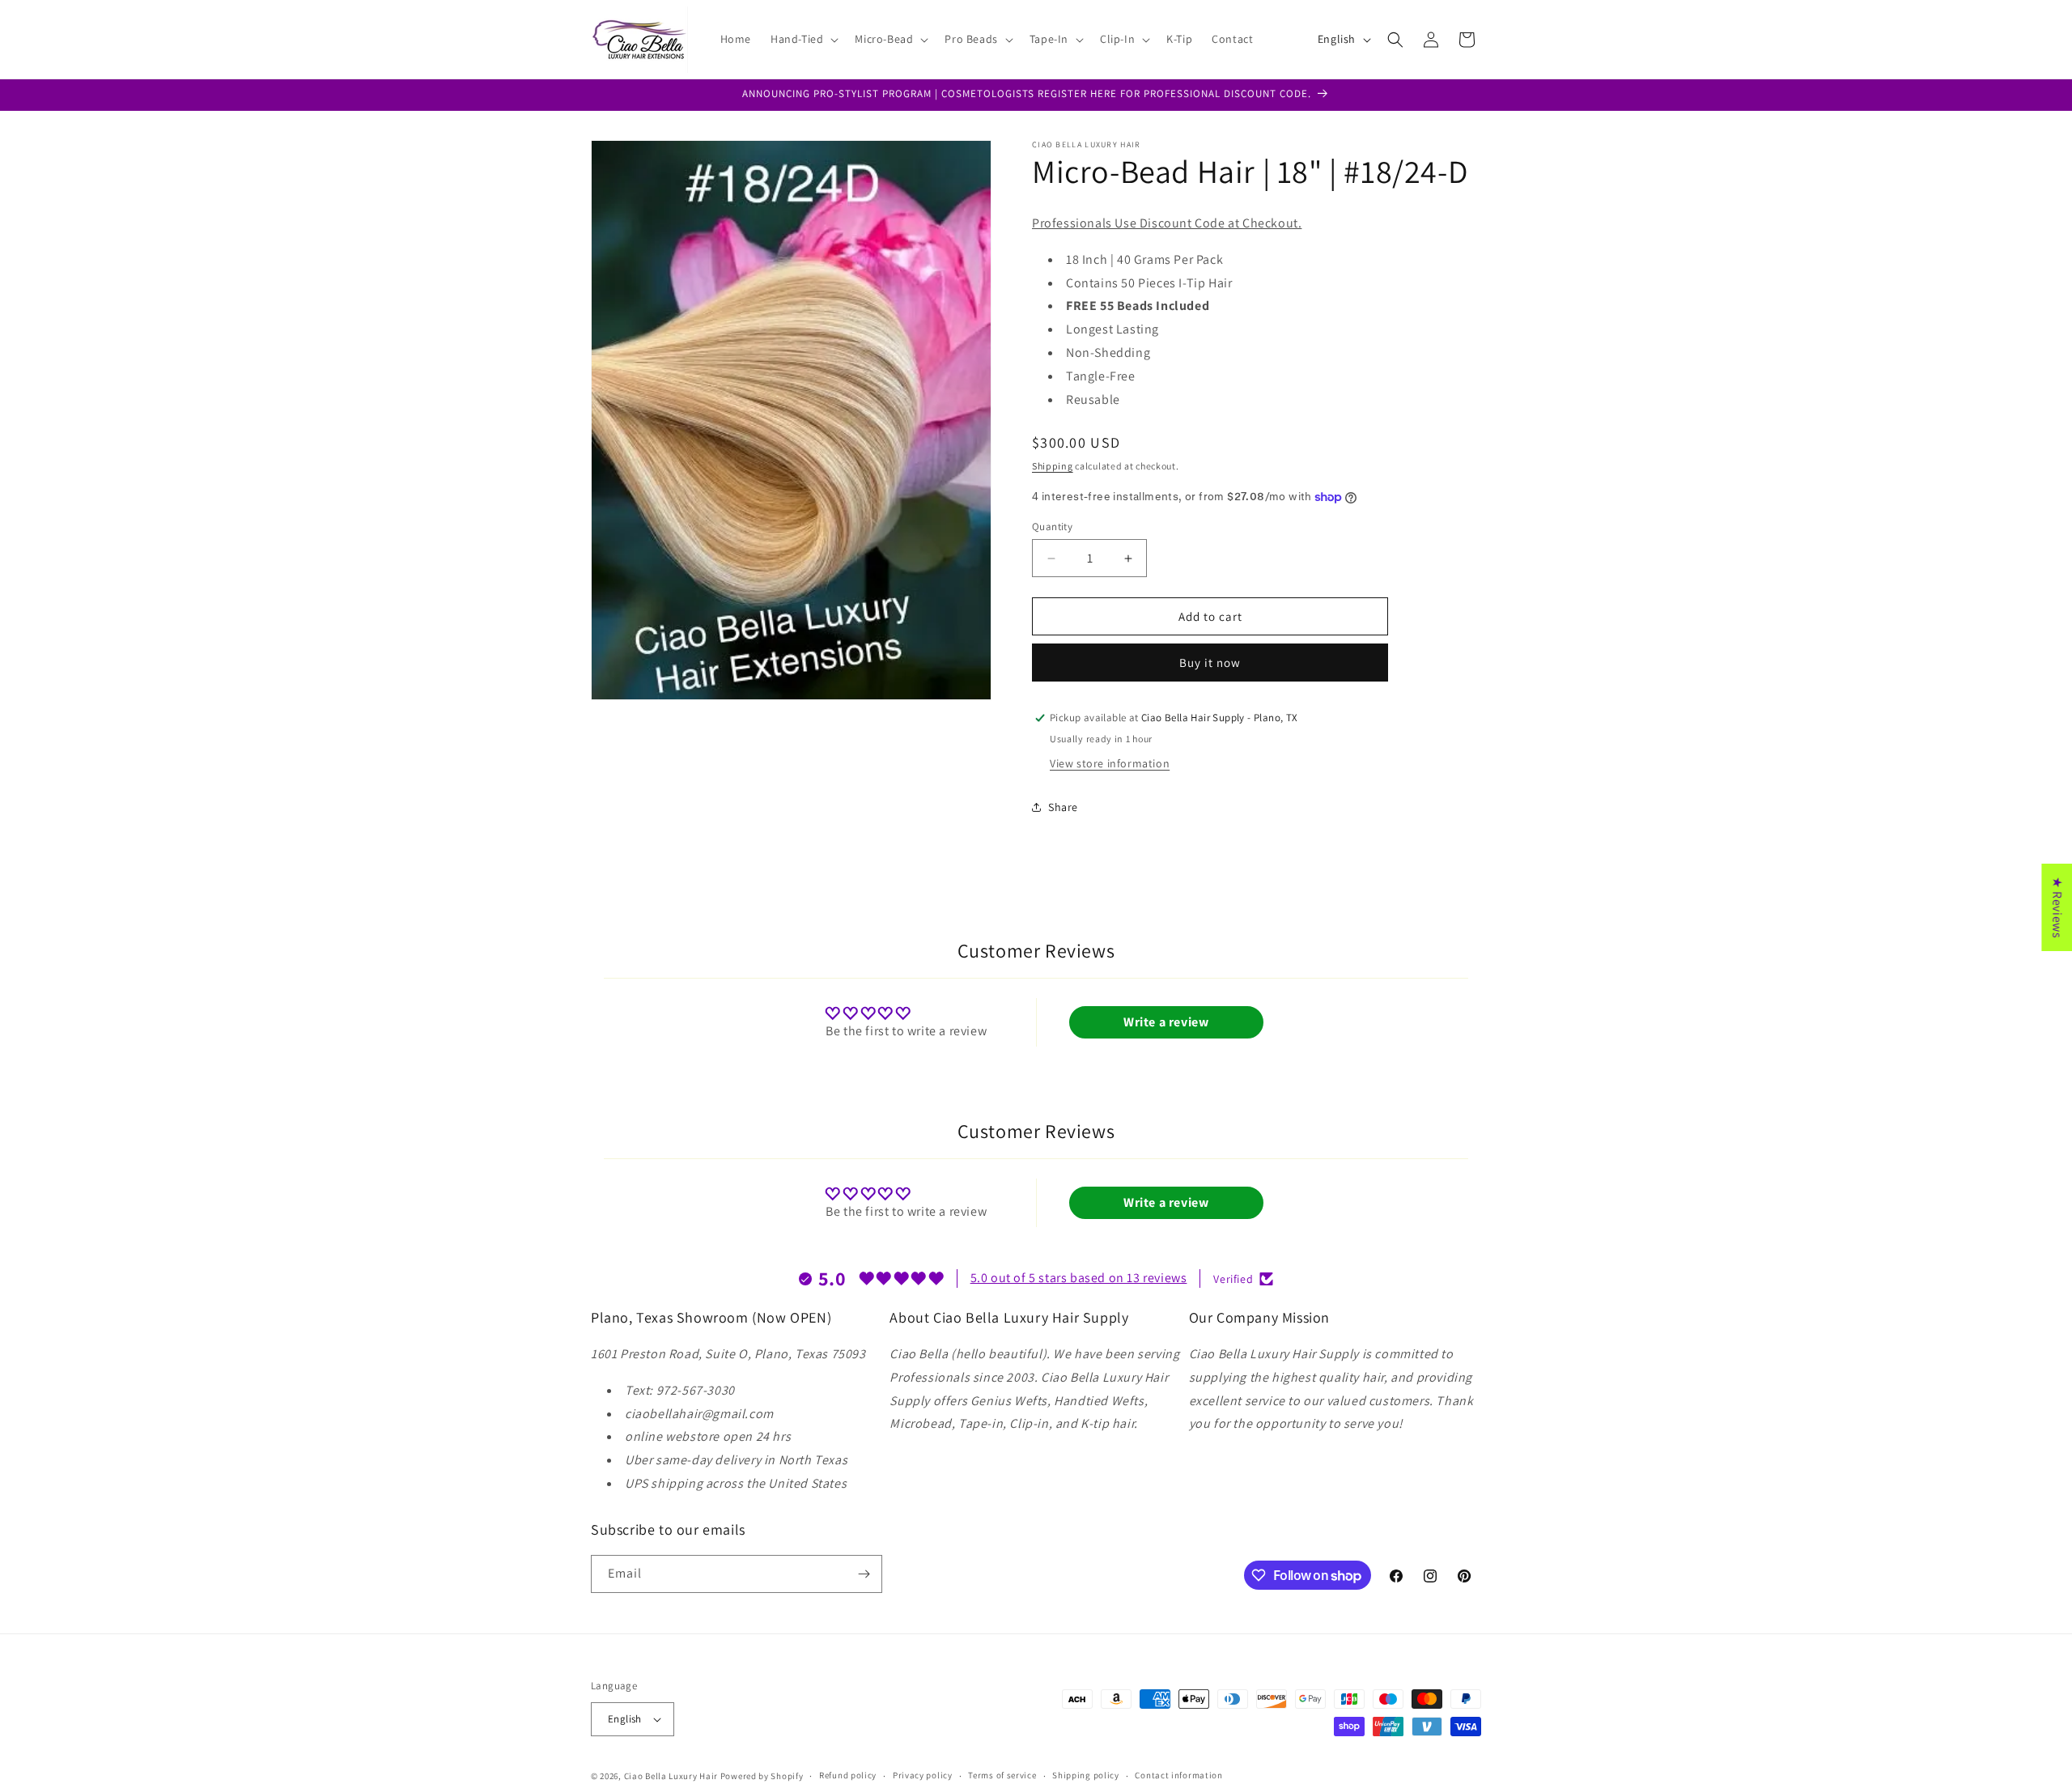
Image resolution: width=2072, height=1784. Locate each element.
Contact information (1178, 1775)
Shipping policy (1086, 1775)
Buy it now (1210, 663)
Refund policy (848, 1775)
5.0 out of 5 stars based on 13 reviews (1079, 1278)
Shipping (1053, 466)
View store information (1110, 763)
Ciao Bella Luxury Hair (671, 1776)
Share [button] (1063, 807)
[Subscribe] (864, 1574)
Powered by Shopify (762, 1776)
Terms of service (1002, 1775)
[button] (803, 39)
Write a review (1166, 1022)
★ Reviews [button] (2057, 907)
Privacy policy (923, 1775)
